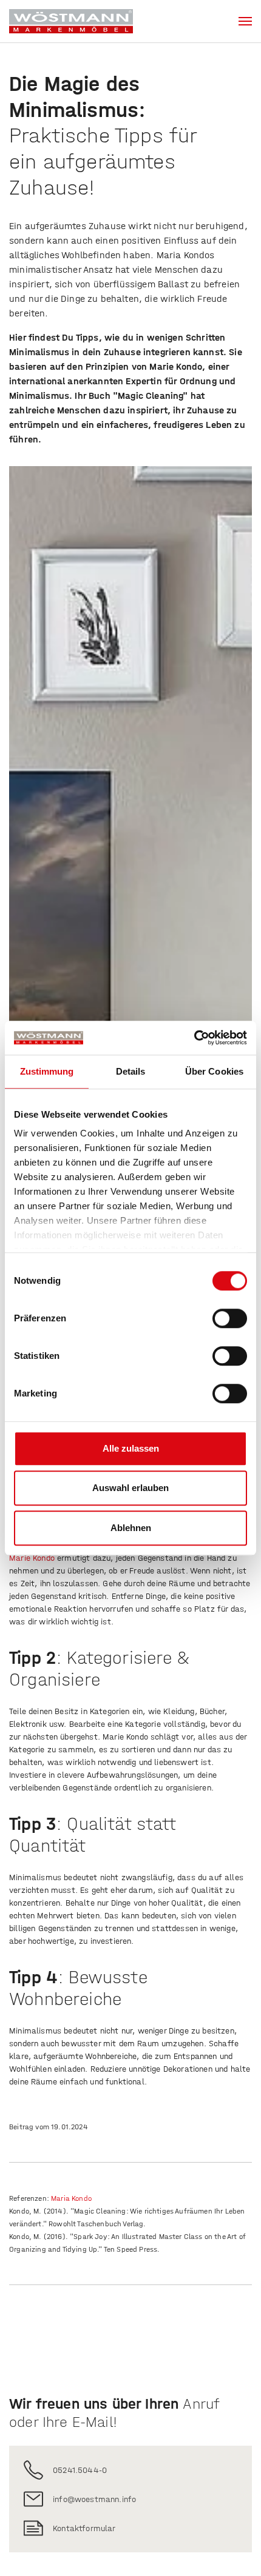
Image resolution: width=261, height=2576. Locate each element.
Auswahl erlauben (130, 1488)
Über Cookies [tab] (214, 1071)
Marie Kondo (32, 1558)
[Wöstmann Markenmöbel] (71, 21)
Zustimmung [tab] (47, 1071)
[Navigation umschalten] (245, 21)
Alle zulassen (131, 1448)
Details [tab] (131, 1071)
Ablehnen (131, 1528)
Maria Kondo (72, 2198)
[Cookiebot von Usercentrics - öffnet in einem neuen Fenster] (194, 1038)
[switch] (230, 1318)
